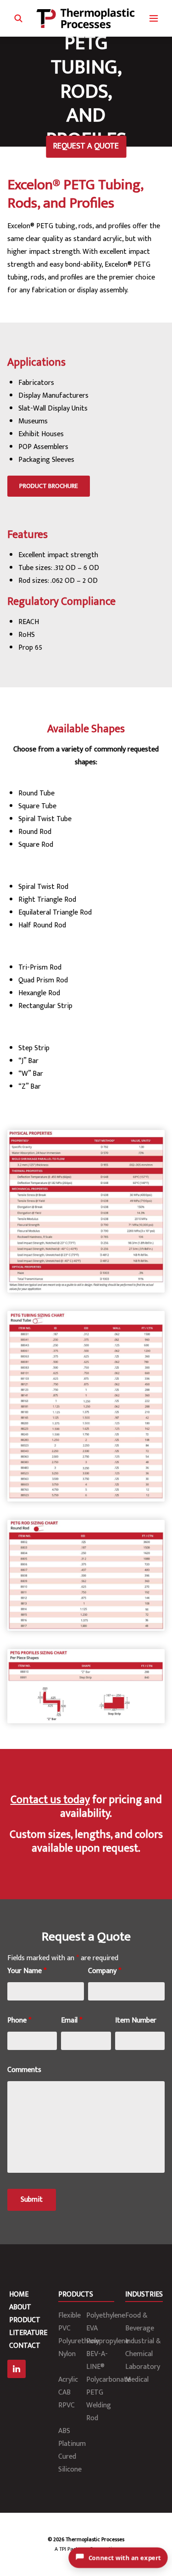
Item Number (136, 2020)
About (20, 2307)
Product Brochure (49, 486)
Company (105, 1971)
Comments (24, 2070)
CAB (64, 2392)
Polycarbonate (108, 2380)
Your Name (27, 1971)
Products (76, 2294)
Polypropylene (108, 2341)
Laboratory (143, 2367)
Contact (25, 2346)
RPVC (67, 2405)
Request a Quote (86, 146)
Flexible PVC (69, 2322)
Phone (19, 2020)
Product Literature (28, 2327)
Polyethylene (106, 2316)
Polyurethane (79, 2341)
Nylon (67, 2354)
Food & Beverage (140, 2322)
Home (19, 2294)
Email (72, 2020)
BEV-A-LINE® (97, 2360)
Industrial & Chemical (143, 2348)
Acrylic (68, 2380)
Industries (144, 2294)
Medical (137, 2380)
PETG (95, 2392)
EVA (92, 2328)
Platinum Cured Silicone (72, 2457)
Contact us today (50, 1800)
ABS (64, 2431)
